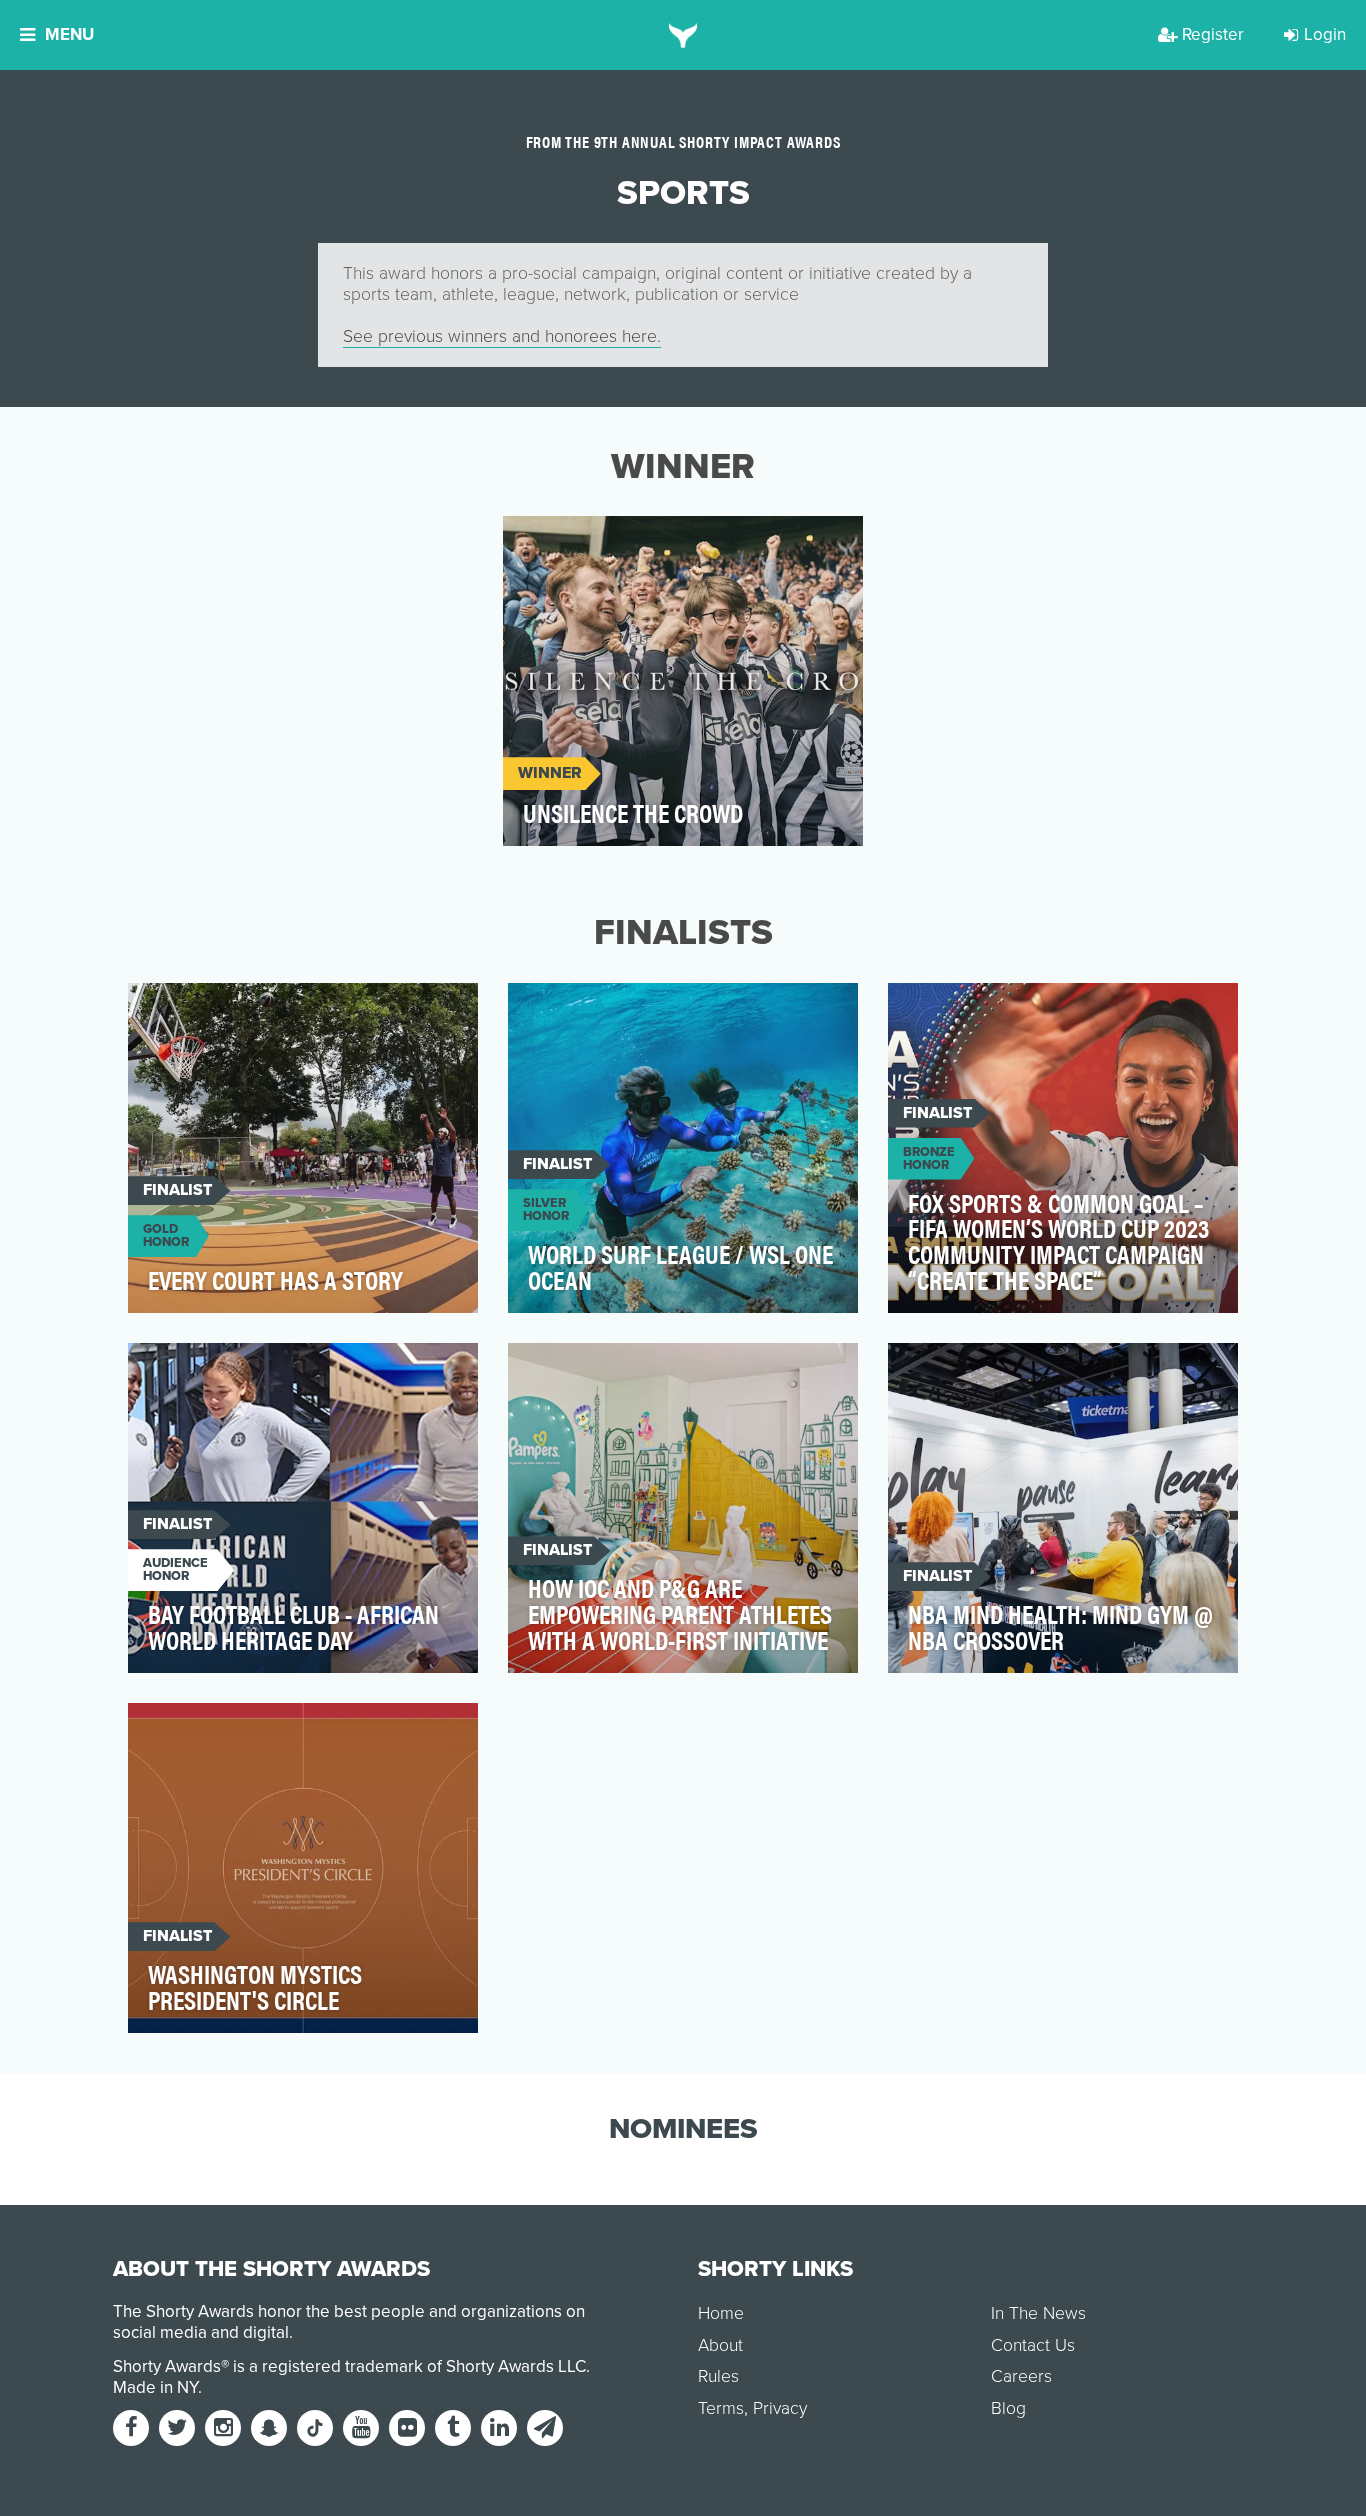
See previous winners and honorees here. (502, 336)
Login (1325, 34)
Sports (549, 542)
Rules (718, 2376)
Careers (1021, 2376)
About (720, 2345)
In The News (1038, 2313)
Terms (721, 2408)
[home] (683, 35)
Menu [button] (69, 34)
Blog (1008, 2408)
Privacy (780, 2408)
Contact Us (1033, 2345)
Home (721, 2313)
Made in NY (155, 2387)
